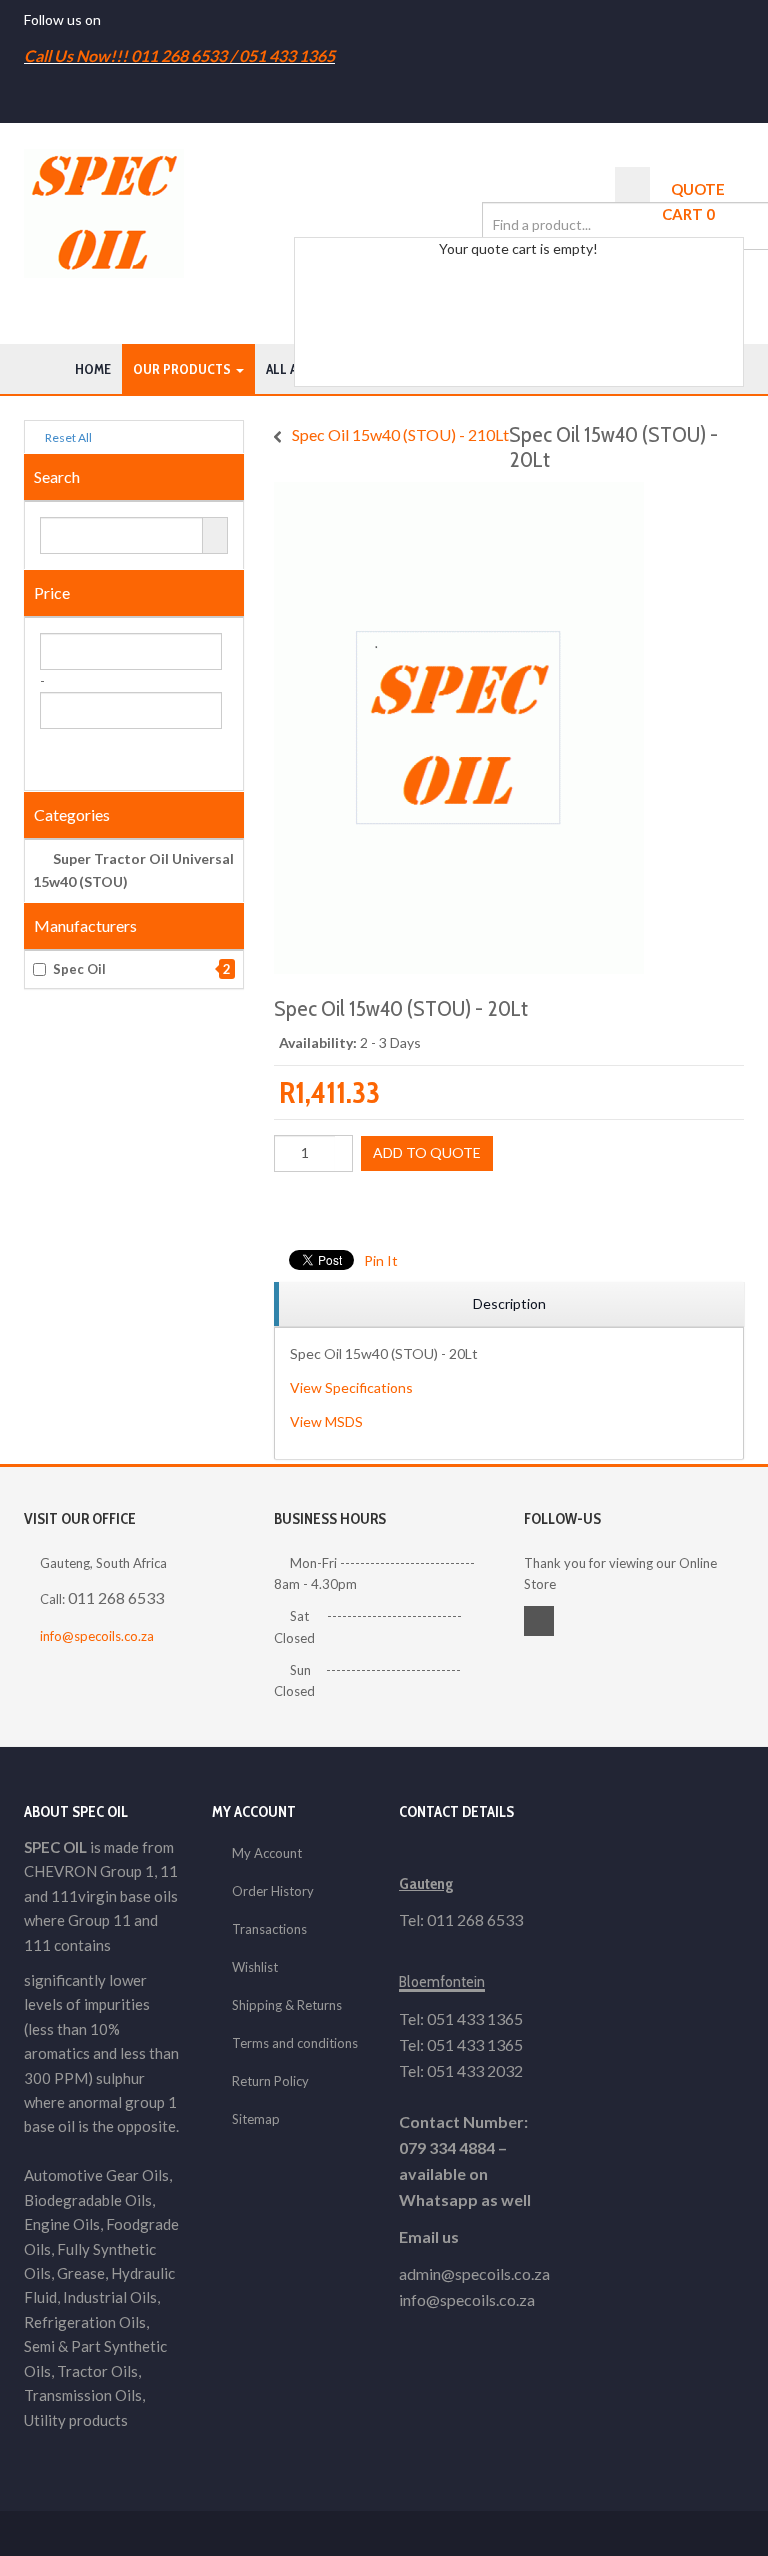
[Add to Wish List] (286, 1204)
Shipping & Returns (287, 2005)
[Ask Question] (340, 1204)
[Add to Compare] (313, 1204)
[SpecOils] (104, 213)
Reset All (67, 437)
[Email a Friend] (367, 1204)
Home (93, 369)
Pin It (381, 1260)
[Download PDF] (394, 1204)
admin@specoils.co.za (474, 2273)
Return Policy (270, 2081)
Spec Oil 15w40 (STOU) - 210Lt (400, 434)
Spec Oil (142, 969)
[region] (509, 1304)
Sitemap (256, 2119)
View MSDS (326, 1421)
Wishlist (255, 1967)
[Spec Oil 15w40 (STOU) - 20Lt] (459, 492)
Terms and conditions (295, 2043)
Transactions (269, 1929)
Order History (273, 1891)
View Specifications (351, 1387)
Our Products (183, 369)
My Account (267, 1853)
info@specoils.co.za (97, 1636)
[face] (109, 19)
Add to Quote (427, 1152)
